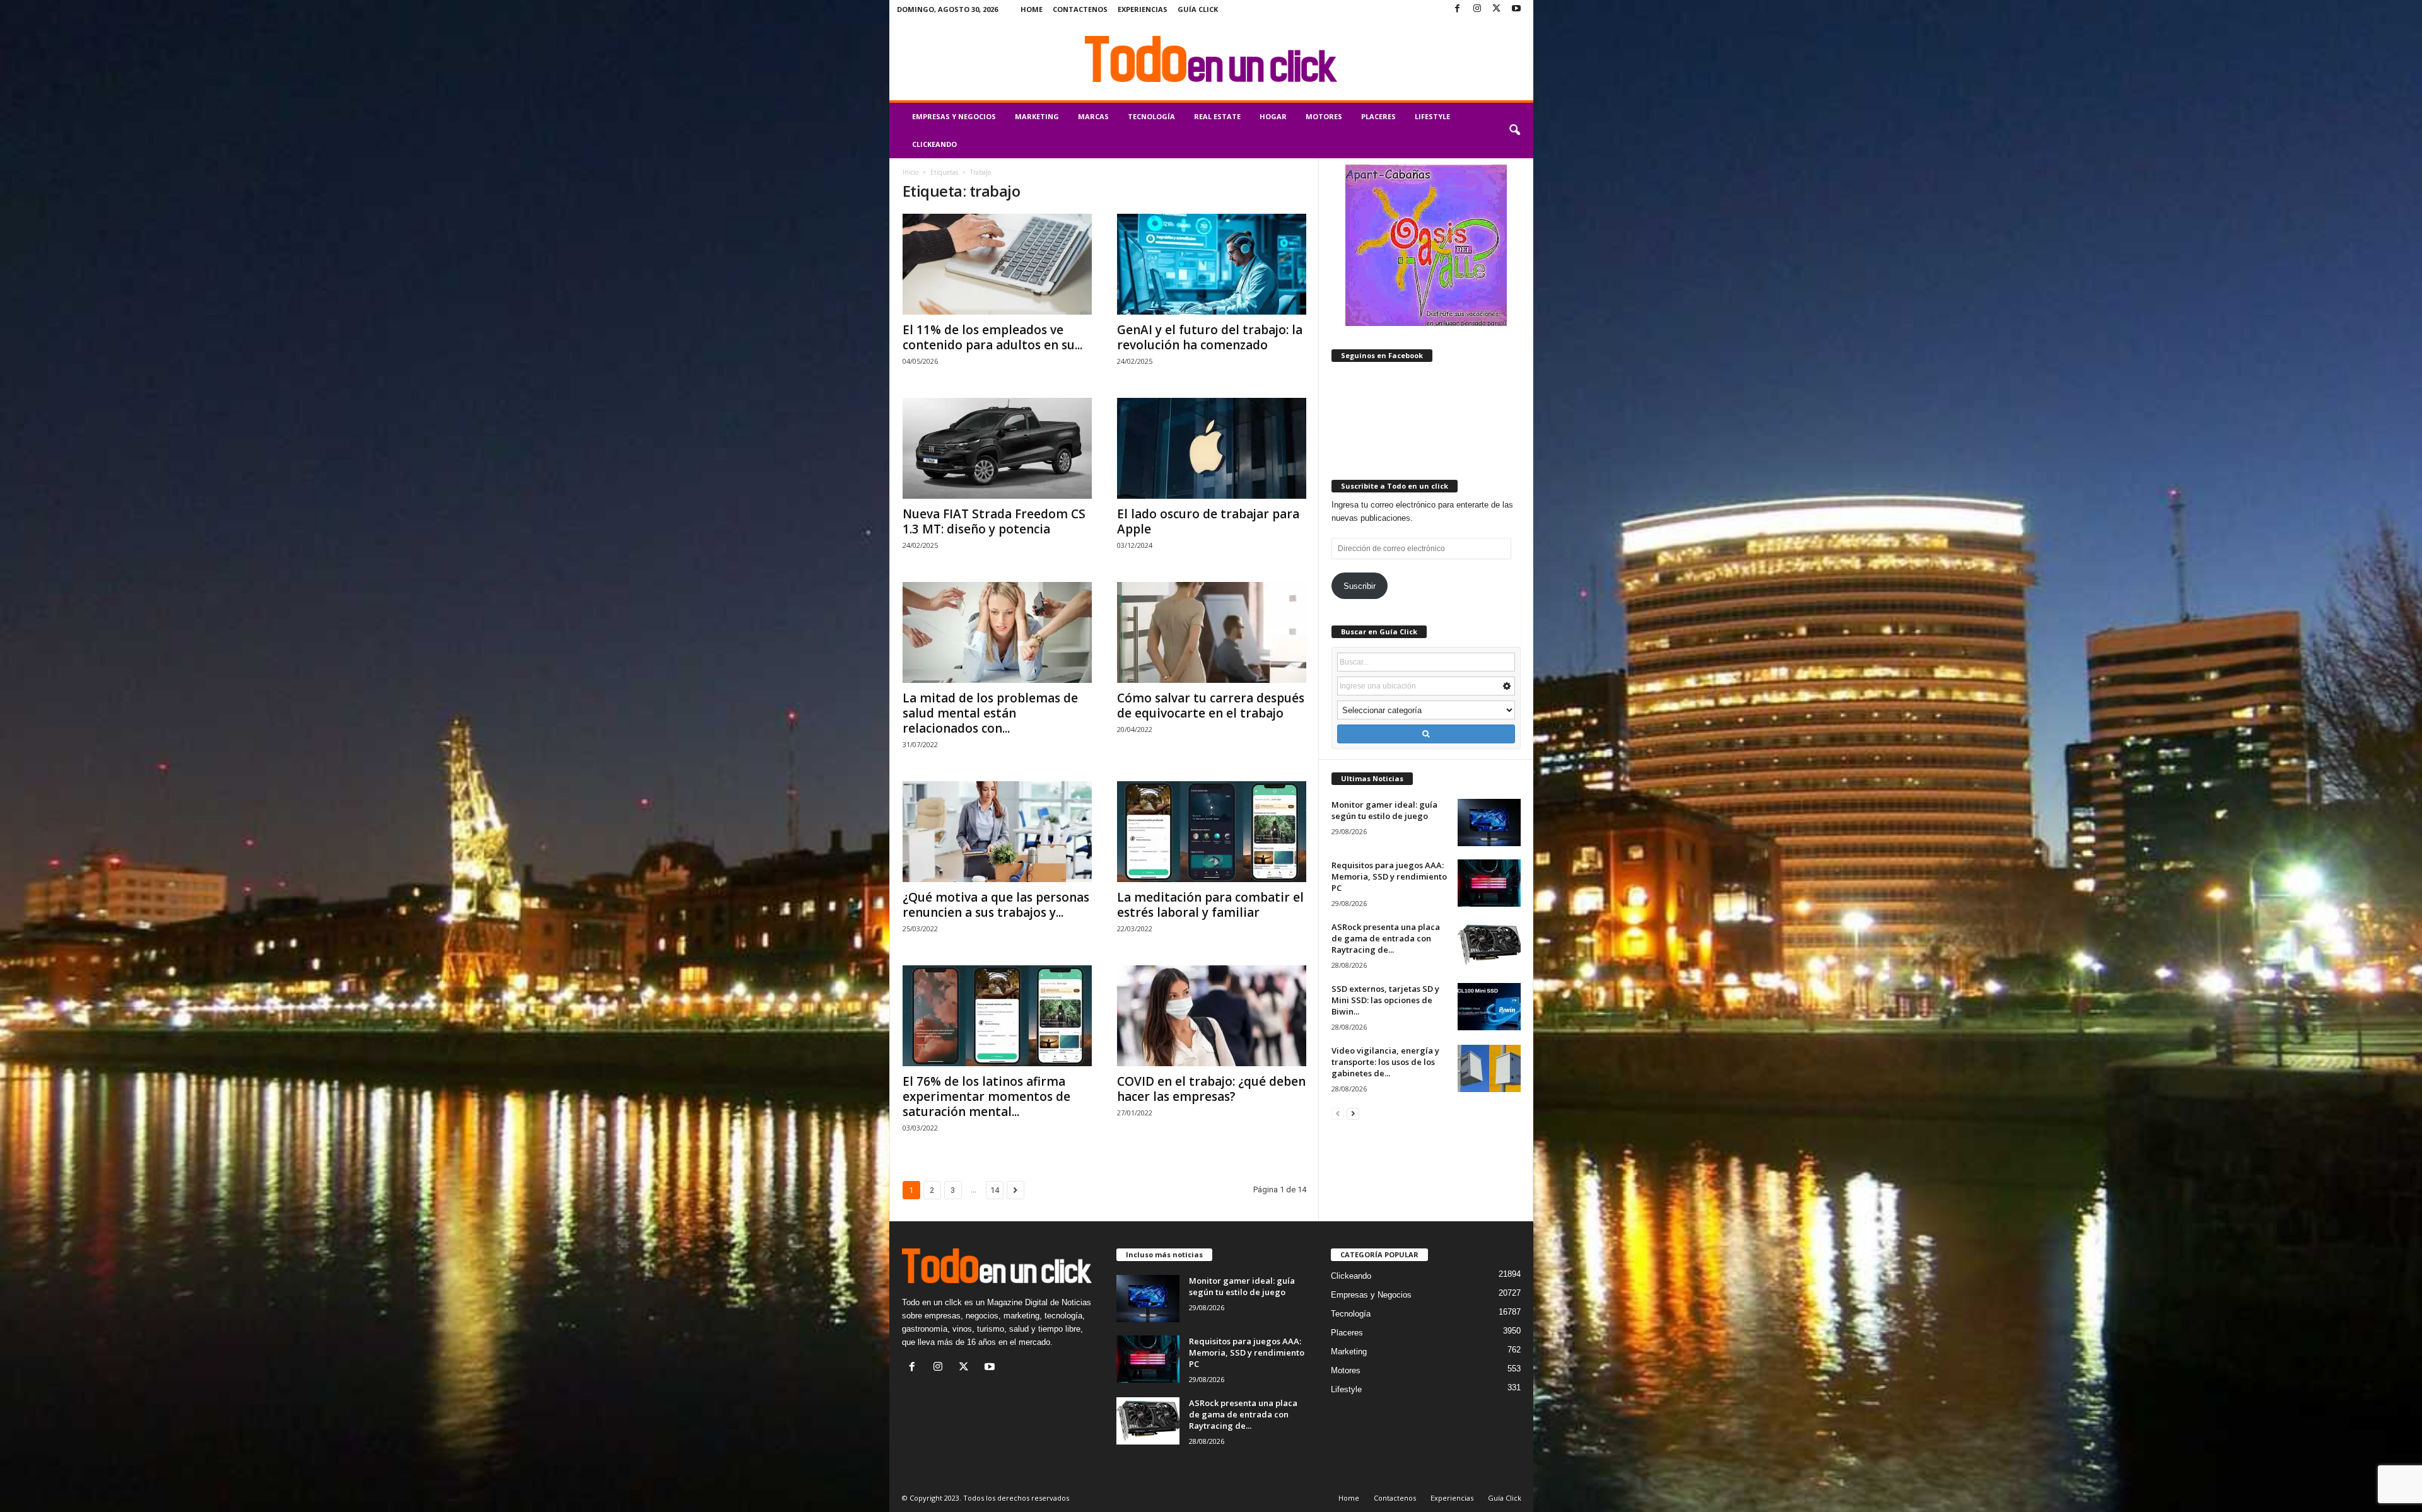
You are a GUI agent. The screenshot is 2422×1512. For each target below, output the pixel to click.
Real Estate (1217, 116)
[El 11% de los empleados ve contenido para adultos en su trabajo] (997, 264)
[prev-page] (1338, 1113)
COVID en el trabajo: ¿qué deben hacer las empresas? (1211, 1089)
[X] (1497, 9)
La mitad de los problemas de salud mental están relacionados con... (990, 713)
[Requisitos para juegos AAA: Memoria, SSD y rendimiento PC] (1489, 883)
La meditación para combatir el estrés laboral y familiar (1210, 905)
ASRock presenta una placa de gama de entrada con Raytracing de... (1386, 938)
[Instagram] (1477, 9)
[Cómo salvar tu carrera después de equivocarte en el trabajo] (1212, 632)
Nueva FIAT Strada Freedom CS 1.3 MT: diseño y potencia (994, 521)
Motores (1324, 116)
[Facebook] (1458, 9)
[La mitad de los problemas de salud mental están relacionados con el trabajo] (997, 632)
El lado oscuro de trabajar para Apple (1208, 521)
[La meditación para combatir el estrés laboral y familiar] (1212, 832)
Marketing (1037, 116)
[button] (1514, 131)
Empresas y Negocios (954, 116)
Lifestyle (1432, 116)
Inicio (910, 172)
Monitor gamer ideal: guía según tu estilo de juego (1384, 810)
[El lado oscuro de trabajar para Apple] (1212, 448)
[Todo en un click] (1211, 59)
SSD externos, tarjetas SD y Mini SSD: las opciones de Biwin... (1385, 1000)
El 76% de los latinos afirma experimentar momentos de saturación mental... (986, 1096)
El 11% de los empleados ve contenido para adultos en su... (992, 337)
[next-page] (1353, 1113)
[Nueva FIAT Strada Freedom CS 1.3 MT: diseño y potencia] (997, 448)
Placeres (1378, 116)
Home (1032, 9)
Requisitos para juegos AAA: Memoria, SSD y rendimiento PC (1389, 876)
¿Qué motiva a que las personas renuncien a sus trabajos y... (996, 905)
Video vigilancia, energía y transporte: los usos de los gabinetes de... (1385, 1062)
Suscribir (1360, 586)
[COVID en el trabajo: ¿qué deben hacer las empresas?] (1212, 1016)
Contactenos (1080, 9)
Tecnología (1151, 116)
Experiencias (1143, 9)
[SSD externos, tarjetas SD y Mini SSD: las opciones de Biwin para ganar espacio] (1489, 1007)
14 (995, 1190)
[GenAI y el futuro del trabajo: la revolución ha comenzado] (1212, 264)
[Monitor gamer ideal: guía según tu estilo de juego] (1489, 823)
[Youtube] (1516, 9)
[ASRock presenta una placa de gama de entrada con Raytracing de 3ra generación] (1489, 945)
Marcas (1093, 116)
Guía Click (1198, 9)
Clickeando (934, 144)
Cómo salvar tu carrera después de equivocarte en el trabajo (1211, 706)
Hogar (1273, 116)
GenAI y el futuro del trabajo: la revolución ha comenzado (1210, 337)
